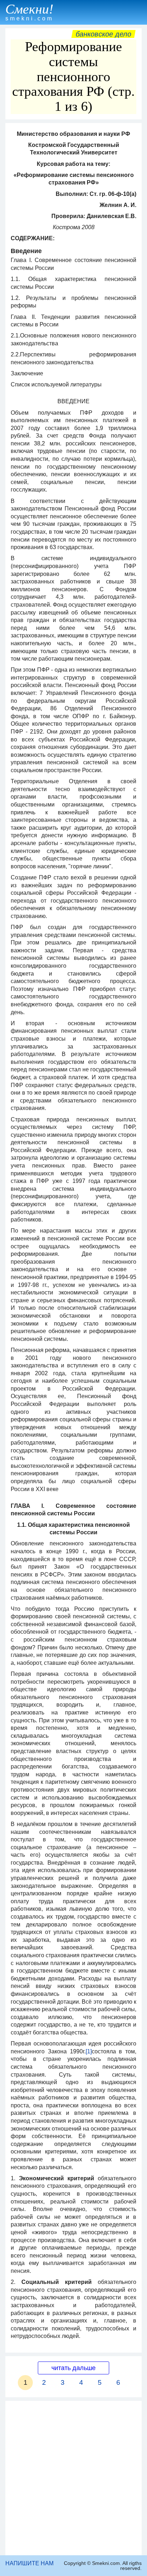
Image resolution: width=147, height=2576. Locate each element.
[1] (89, 2051)
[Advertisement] (73, 2478)
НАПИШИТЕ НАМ (29, 2563)
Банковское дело (103, 34)
